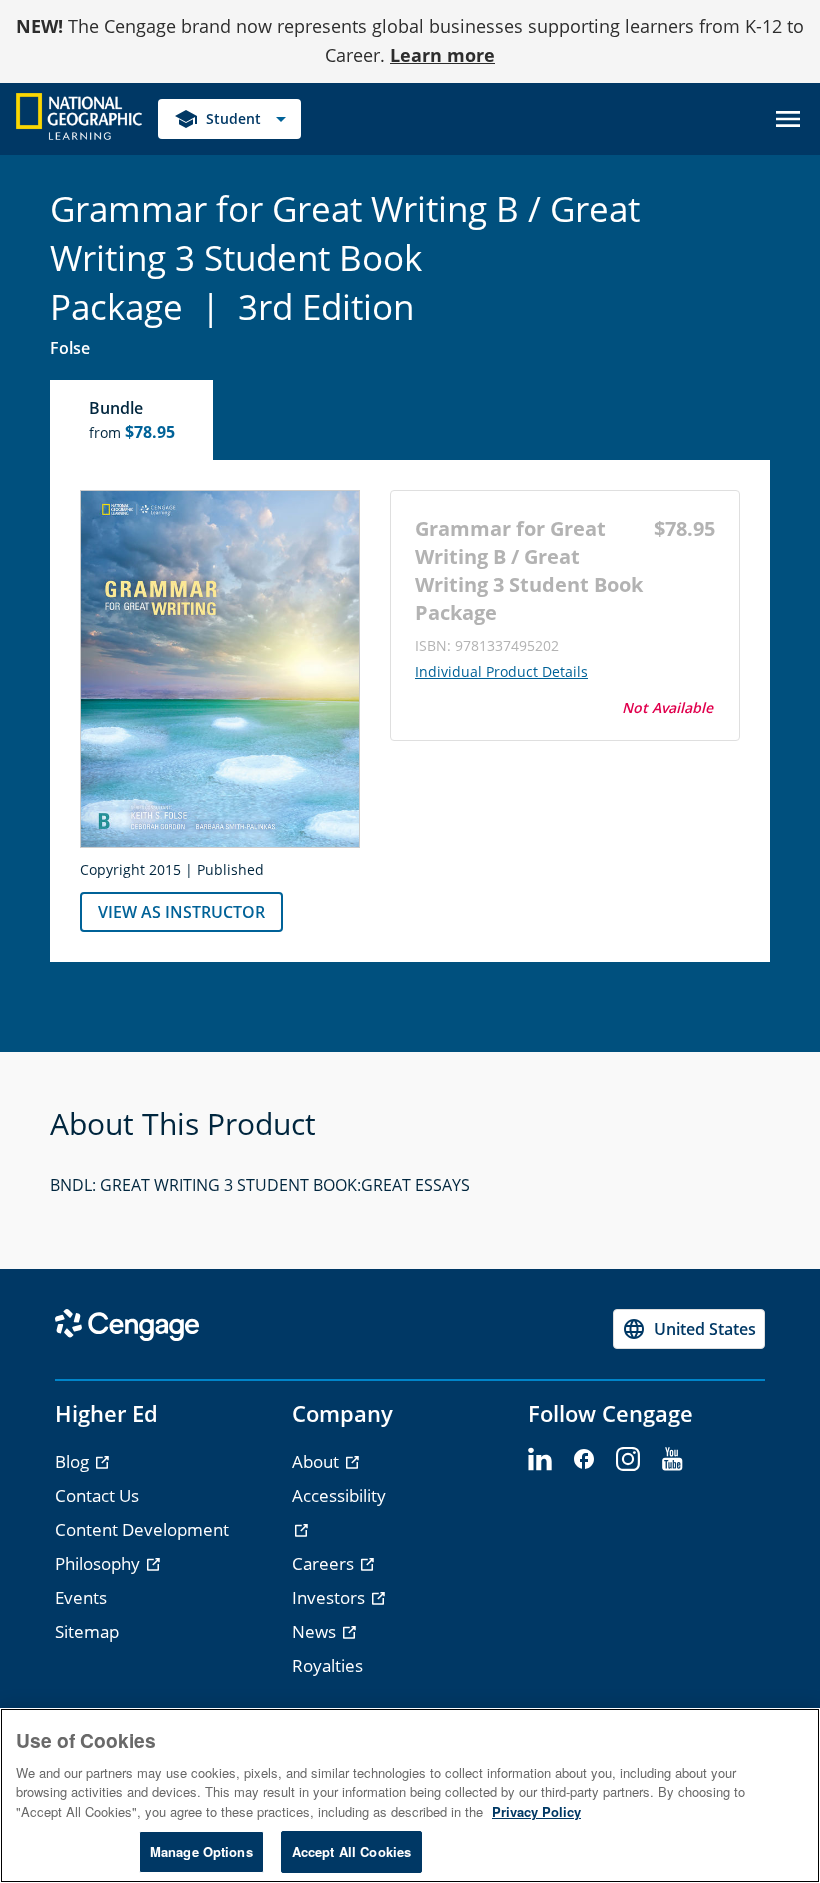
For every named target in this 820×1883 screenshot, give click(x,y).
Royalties (327, 1665)
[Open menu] (788, 119)
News (316, 1631)
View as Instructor (181, 912)
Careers (325, 1563)
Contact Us (97, 1495)
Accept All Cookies (351, 1851)
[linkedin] (540, 1460)
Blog (74, 1461)
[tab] (132, 420)
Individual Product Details (501, 672)
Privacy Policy (536, 1811)
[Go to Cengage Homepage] (79, 116)
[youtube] (672, 1460)
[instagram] (628, 1460)
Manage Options (201, 1851)
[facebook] (584, 1460)
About (317, 1461)
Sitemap (87, 1631)
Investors (330, 1597)
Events (81, 1597)
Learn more (442, 55)
